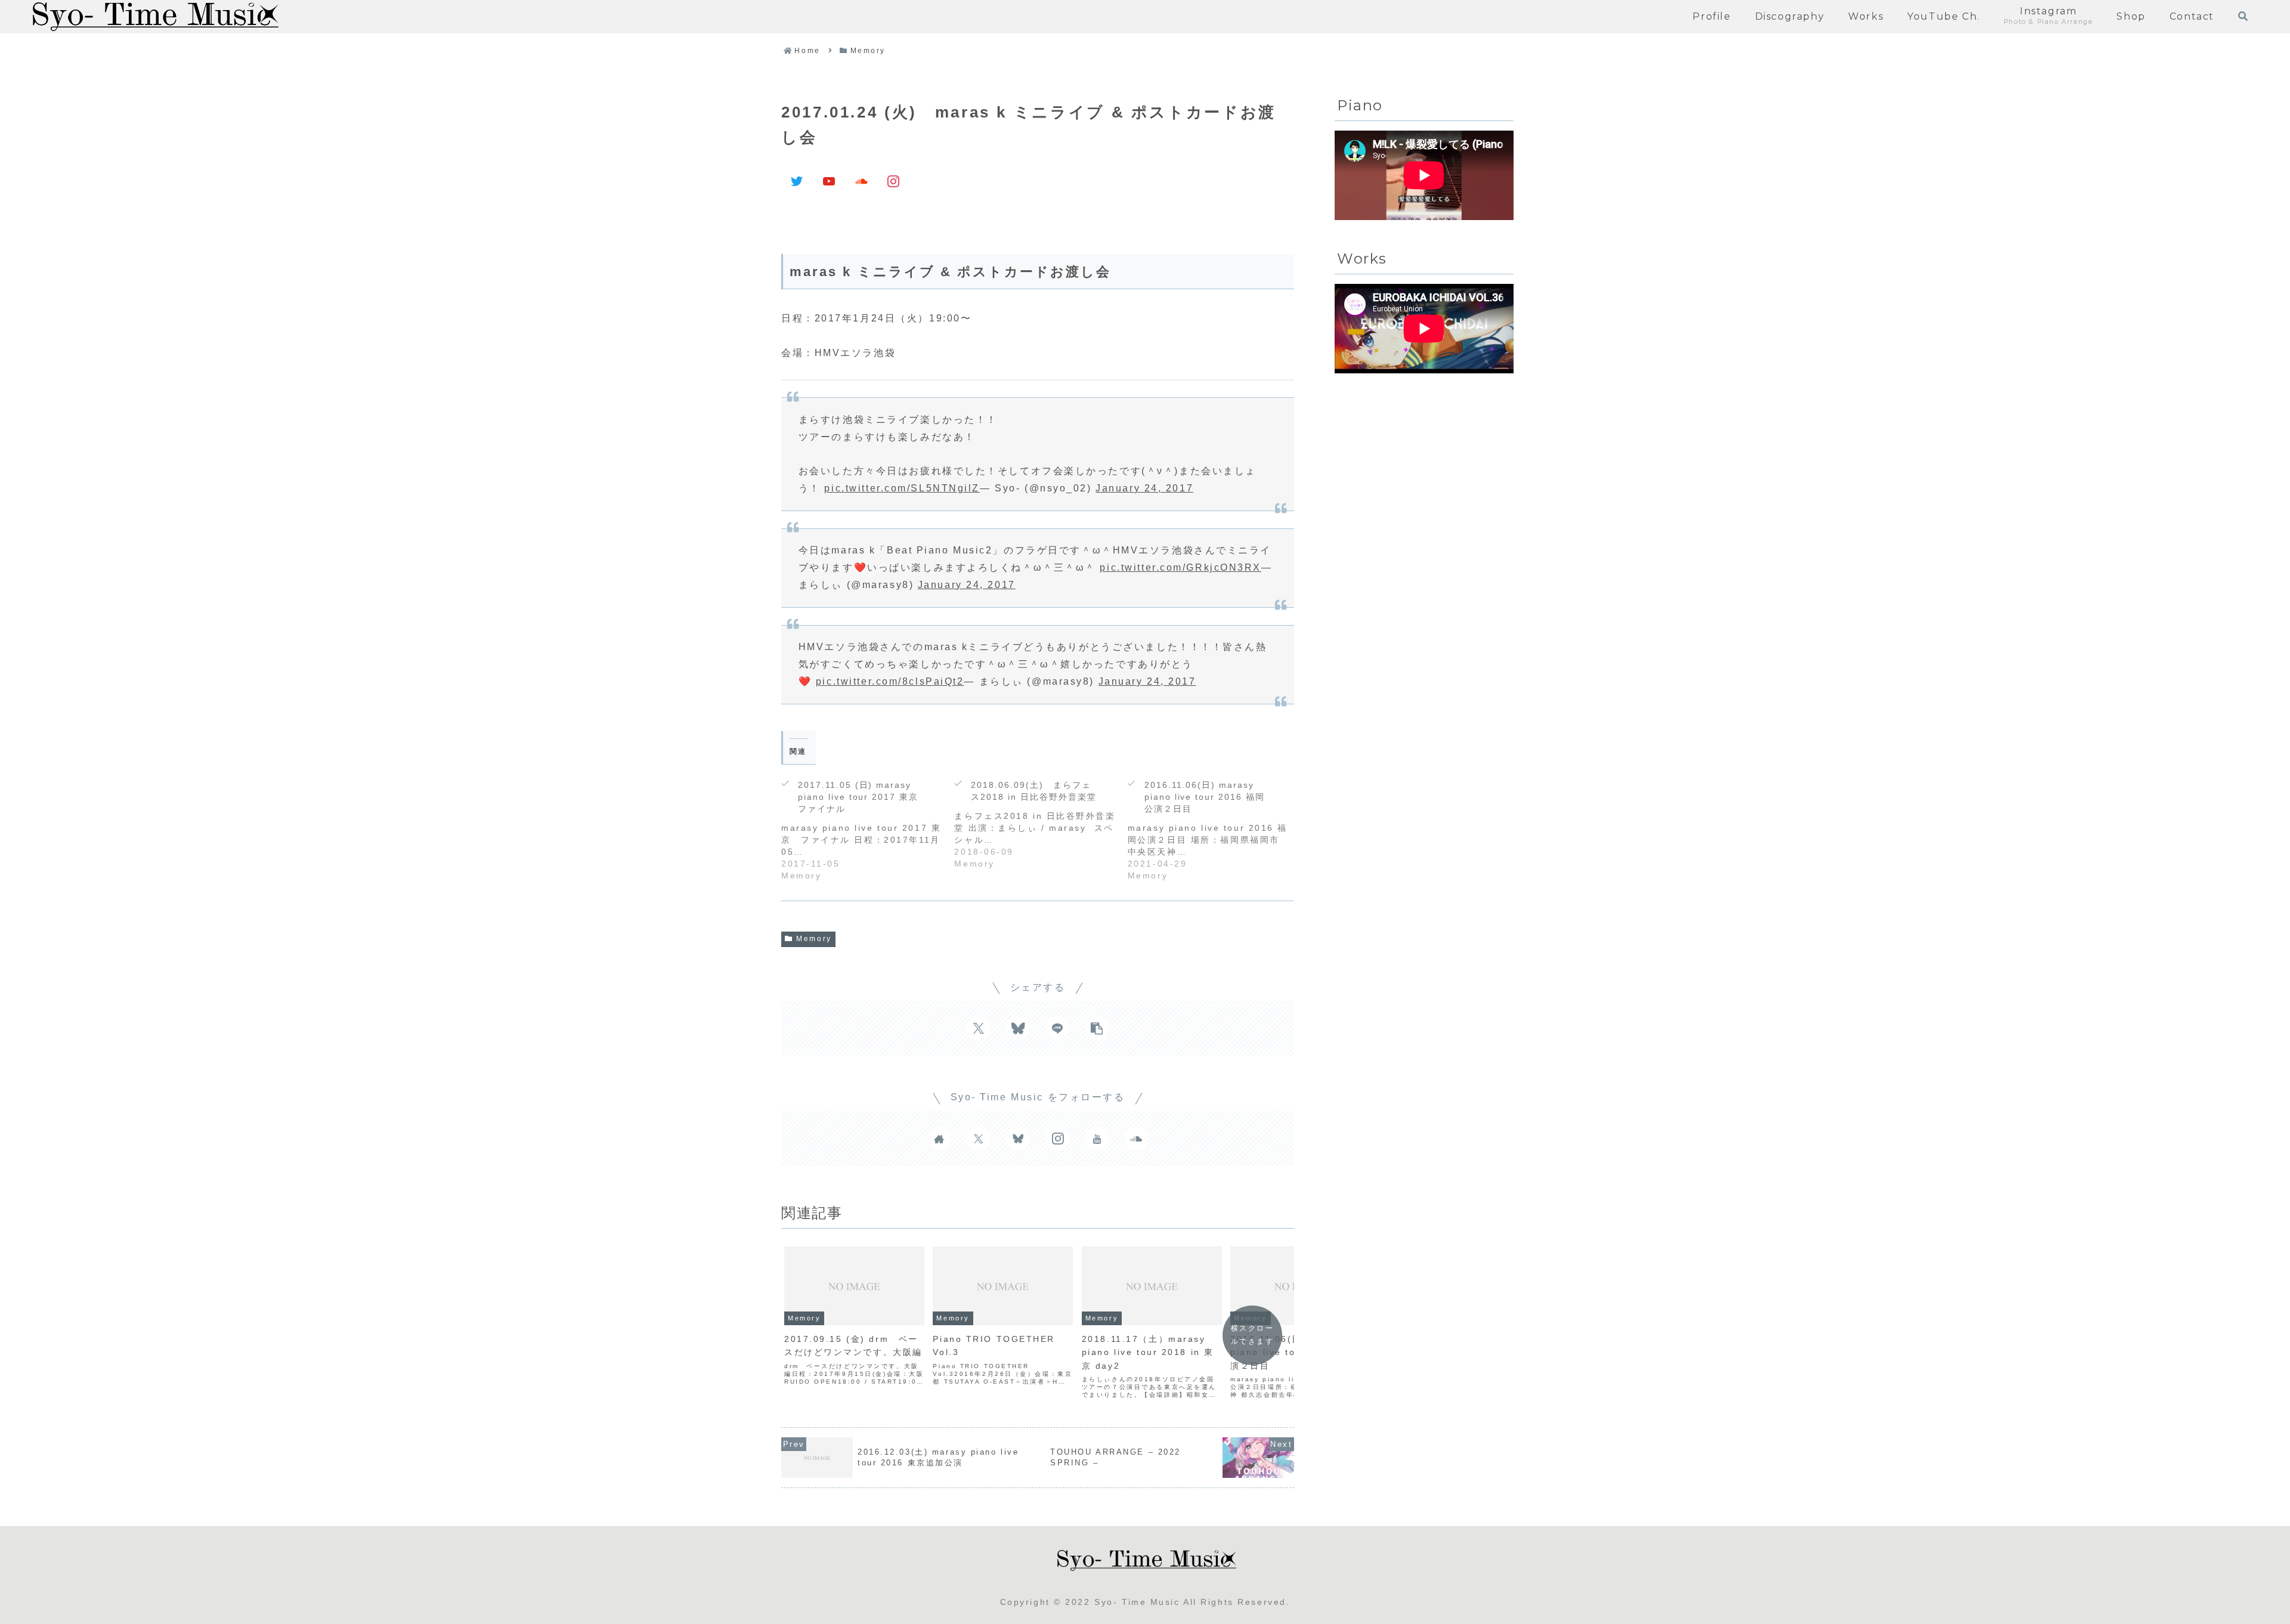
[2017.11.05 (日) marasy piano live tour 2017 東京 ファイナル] (868, 827)
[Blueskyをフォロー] (1018, 1139)
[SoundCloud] (862, 181)
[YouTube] (830, 181)
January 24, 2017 (1144, 488)
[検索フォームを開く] (2243, 16)
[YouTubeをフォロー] (1097, 1139)
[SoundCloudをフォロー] (1136, 1139)
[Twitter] (797, 181)
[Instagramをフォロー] (1057, 1139)
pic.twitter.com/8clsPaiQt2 (890, 681)
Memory (814, 939)
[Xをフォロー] (979, 1139)
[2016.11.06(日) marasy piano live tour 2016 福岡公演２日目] (1214, 827)
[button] (1097, 1028)
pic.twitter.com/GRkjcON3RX (1180, 567)
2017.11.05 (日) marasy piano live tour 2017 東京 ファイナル (863, 797)
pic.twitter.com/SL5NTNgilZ (902, 488)
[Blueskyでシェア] (1018, 1028)
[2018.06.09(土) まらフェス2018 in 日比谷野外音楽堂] (1041, 821)
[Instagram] (894, 181)
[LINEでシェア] (1057, 1028)
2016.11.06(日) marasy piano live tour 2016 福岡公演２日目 (1205, 797)
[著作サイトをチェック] (939, 1139)
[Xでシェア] (979, 1028)
